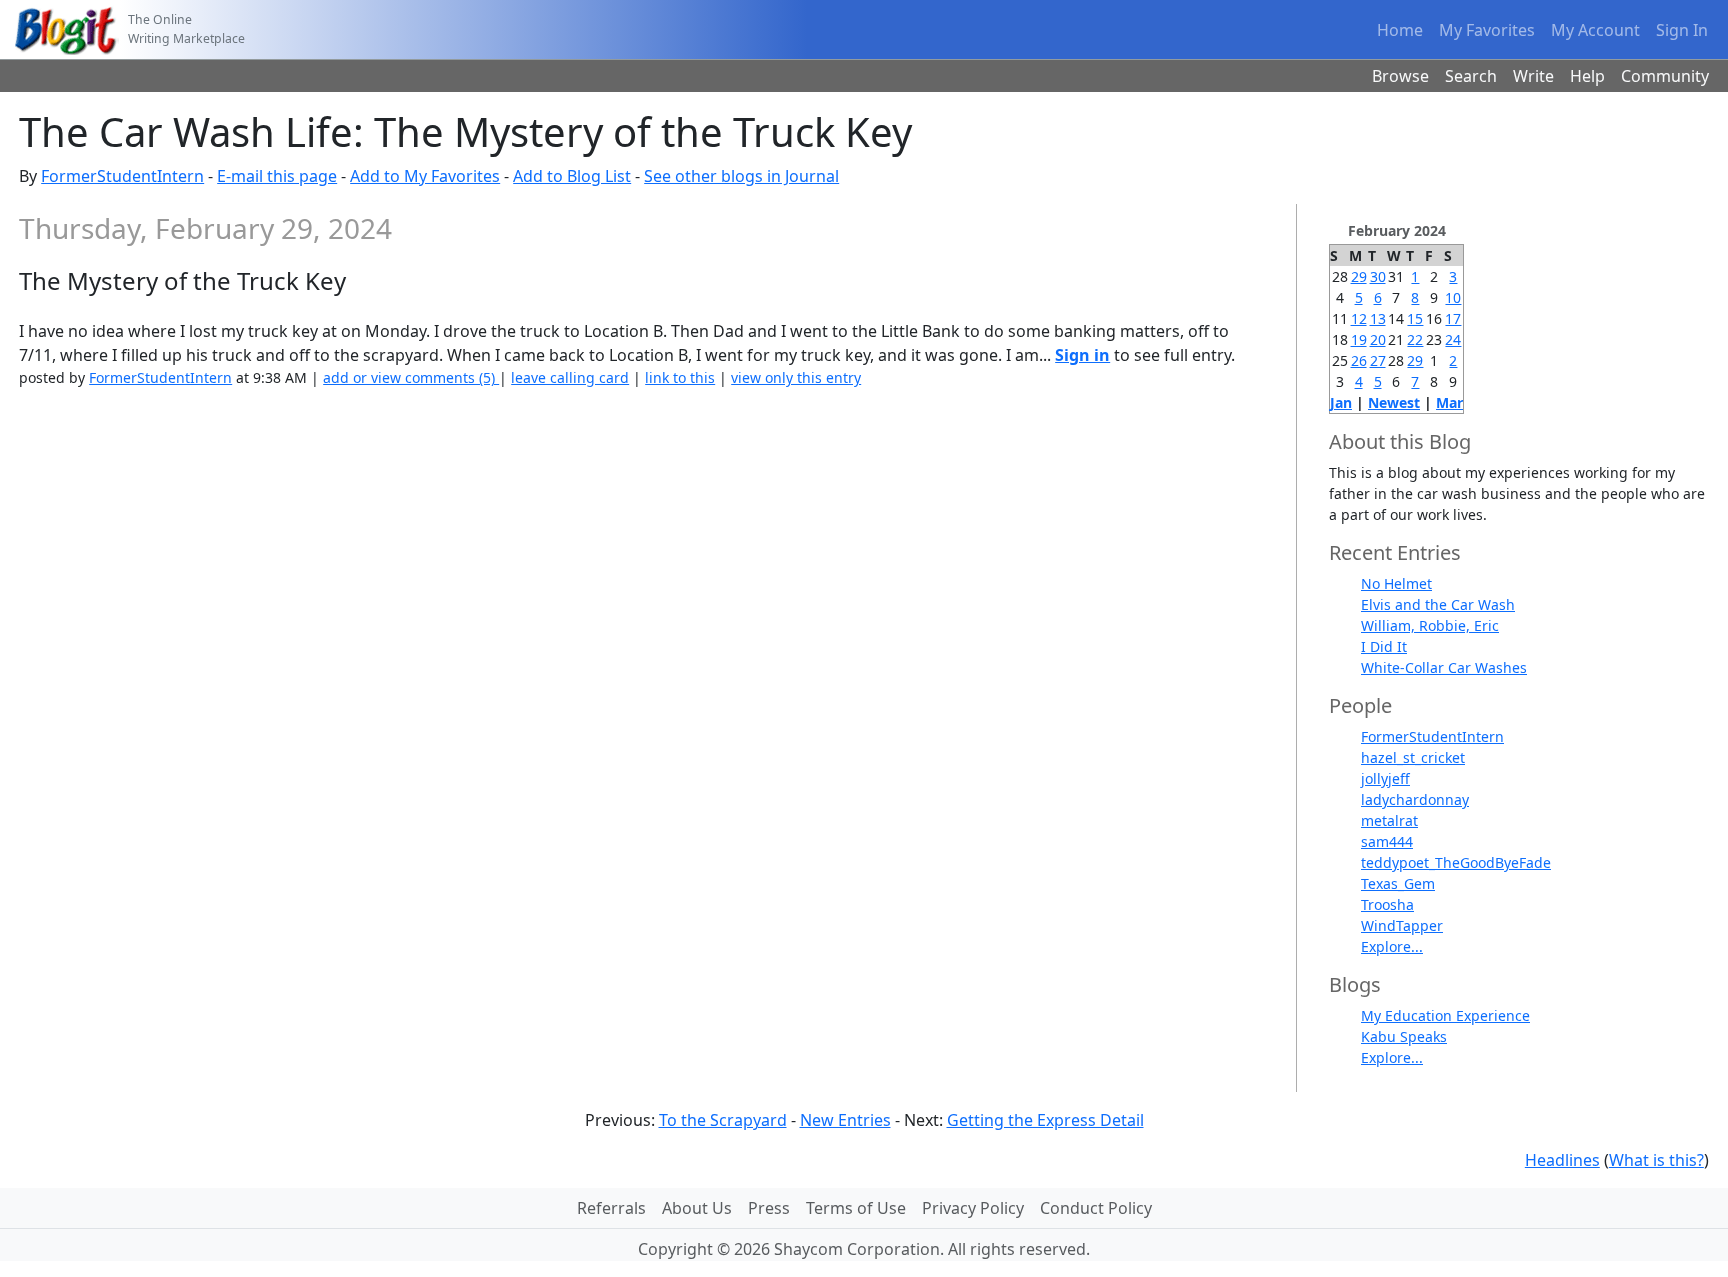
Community (1665, 76)
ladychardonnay (1415, 799)
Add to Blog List (572, 176)
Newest (1394, 402)
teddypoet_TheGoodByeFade (1456, 862)
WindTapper (1402, 925)
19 (1359, 339)
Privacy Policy (973, 1208)
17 (1453, 318)
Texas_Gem (1398, 883)
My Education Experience (1445, 1015)
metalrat (1389, 820)
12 (1359, 318)
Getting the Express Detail (1045, 1120)
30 (1378, 276)
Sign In (1682, 30)
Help (1587, 76)
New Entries (845, 1120)
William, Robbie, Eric (1430, 625)
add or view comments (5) (411, 377)
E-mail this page (277, 176)
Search (1471, 76)
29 (1359, 276)
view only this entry (796, 377)
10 (1453, 297)
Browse (1400, 76)
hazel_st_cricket (1413, 757)
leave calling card (570, 377)
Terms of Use (856, 1208)
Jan (1341, 402)
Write (1533, 76)
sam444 (1387, 841)
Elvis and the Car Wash (1438, 604)
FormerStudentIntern (122, 176)
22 (1415, 339)
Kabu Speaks (1404, 1036)
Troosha (1387, 904)
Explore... (1392, 946)
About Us (697, 1208)
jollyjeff (1385, 778)
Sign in (1082, 355)
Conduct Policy (1096, 1208)
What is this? (1656, 1160)
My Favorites (1487, 30)
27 (1378, 360)
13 (1378, 318)
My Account (1595, 30)
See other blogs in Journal (741, 176)
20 (1378, 339)
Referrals (611, 1208)
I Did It (1384, 646)
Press (769, 1208)
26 (1359, 360)
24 (1453, 339)
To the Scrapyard (723, 1120)
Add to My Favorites (425, 176)
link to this (680, 377)
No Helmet (1396, 583)
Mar (1449, 402)
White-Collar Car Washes (1444, 667)
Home (1400, 30)
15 (1415, 318)
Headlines (1562, 1160)
